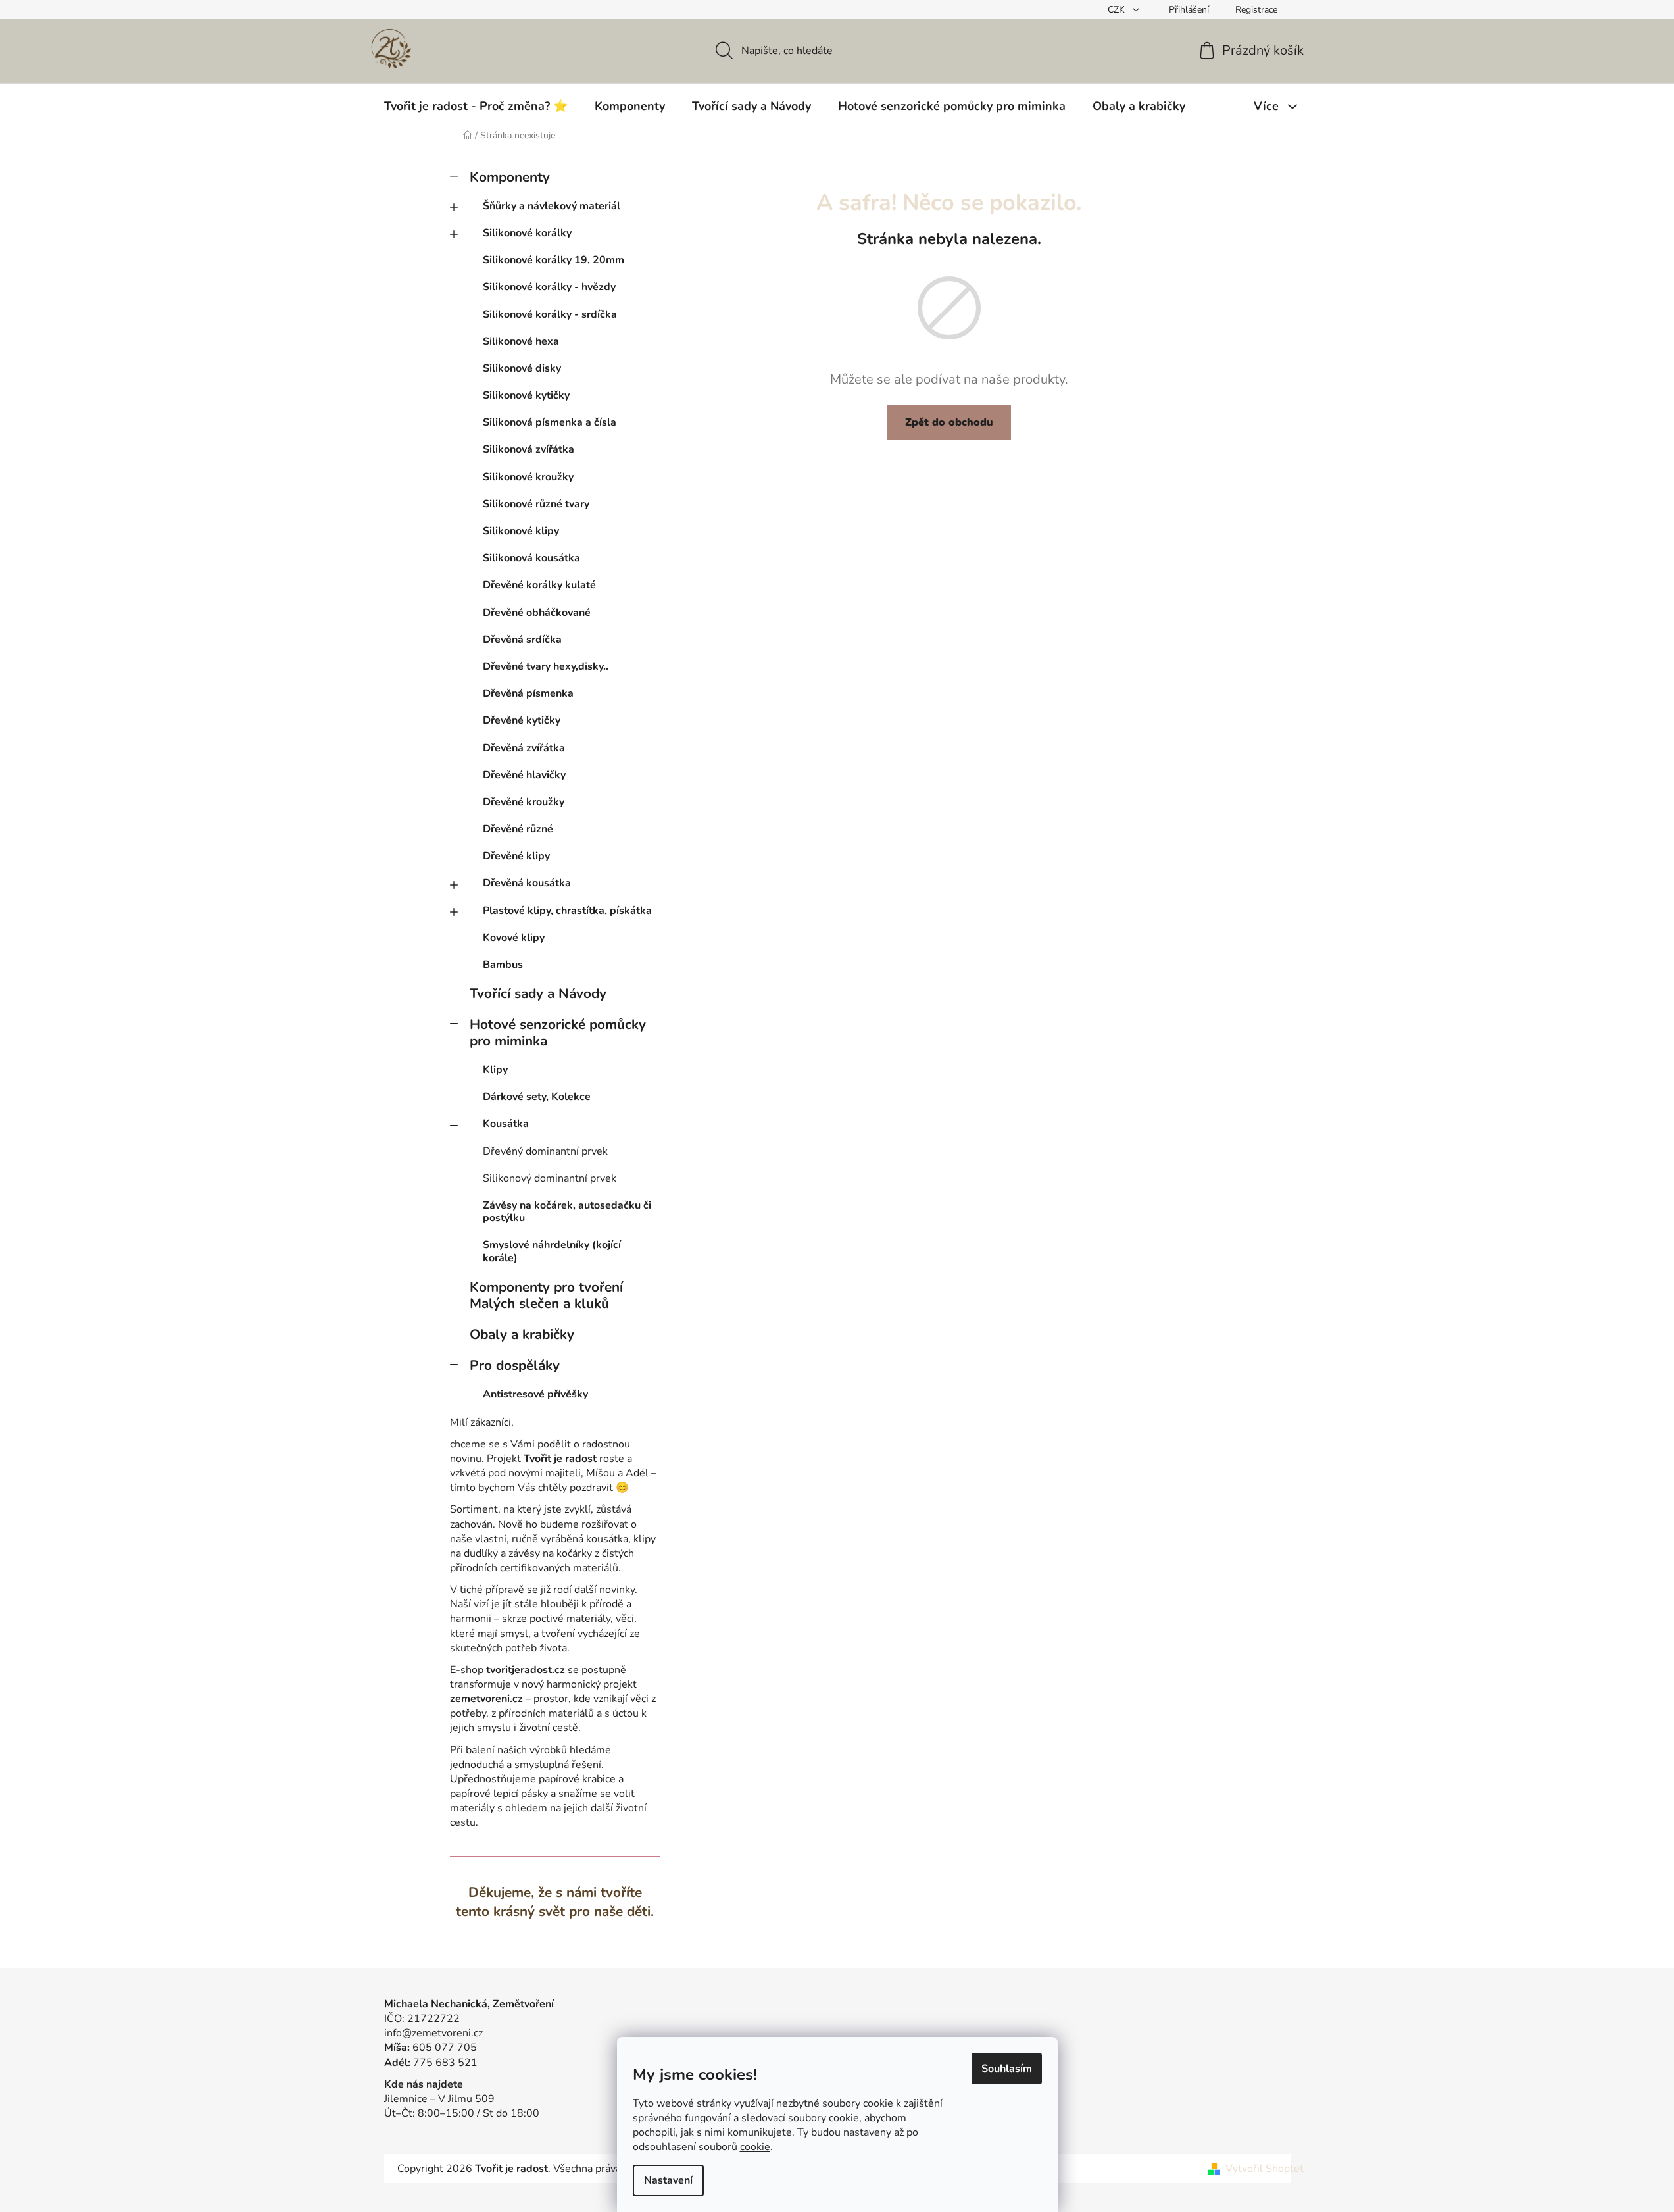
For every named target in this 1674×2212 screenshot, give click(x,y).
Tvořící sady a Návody (538, 993)
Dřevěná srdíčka (522, 640)
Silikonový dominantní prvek (550, 1178)
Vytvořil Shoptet (1265, 2169)
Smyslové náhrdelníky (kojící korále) (552, 1251)
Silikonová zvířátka (529, 449)
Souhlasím (1007, 2069)
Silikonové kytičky (526, 395)
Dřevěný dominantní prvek (545, 1151)
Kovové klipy (514, 938)
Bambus (503, 965)
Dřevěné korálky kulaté (539, 585)
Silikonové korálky (527, 233)
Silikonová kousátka (531, 558)
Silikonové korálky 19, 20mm (554, 260)
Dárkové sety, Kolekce (537, 1097)
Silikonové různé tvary (536, 504)
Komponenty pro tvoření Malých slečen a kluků (546, 1295)
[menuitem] (476, 106)
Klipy (495, 1070)
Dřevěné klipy (516, 856)
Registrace (1256, 10)
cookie (755, 2147)
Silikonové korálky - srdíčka (550, 314)
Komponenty (510, 177)
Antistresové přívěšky (535, 1394)
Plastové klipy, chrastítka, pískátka (567, 911)
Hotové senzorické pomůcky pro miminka (558, 1033)
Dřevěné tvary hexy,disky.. (546, 666)
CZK (1118, 10)
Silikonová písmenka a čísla (550, 422)
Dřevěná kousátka (527, 883)
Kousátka (506, 1124)
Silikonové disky (522, 368)
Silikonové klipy (521, 531)
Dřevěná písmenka (528, 693)
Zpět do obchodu (949, 422)
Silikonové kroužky (528, 477)
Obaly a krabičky (522, 1334)
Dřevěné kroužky (524, 802)
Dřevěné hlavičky (524, 775)
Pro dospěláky (515, 1365)
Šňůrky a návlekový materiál (552, 206)
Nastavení (668, 2180)
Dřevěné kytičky (522, 720)
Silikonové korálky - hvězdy (549, 287)
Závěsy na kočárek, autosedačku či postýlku (567, 1212)
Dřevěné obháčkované (537, 613)
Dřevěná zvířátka (524, 748)
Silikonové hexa (521, 341)
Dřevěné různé (518, 829)
